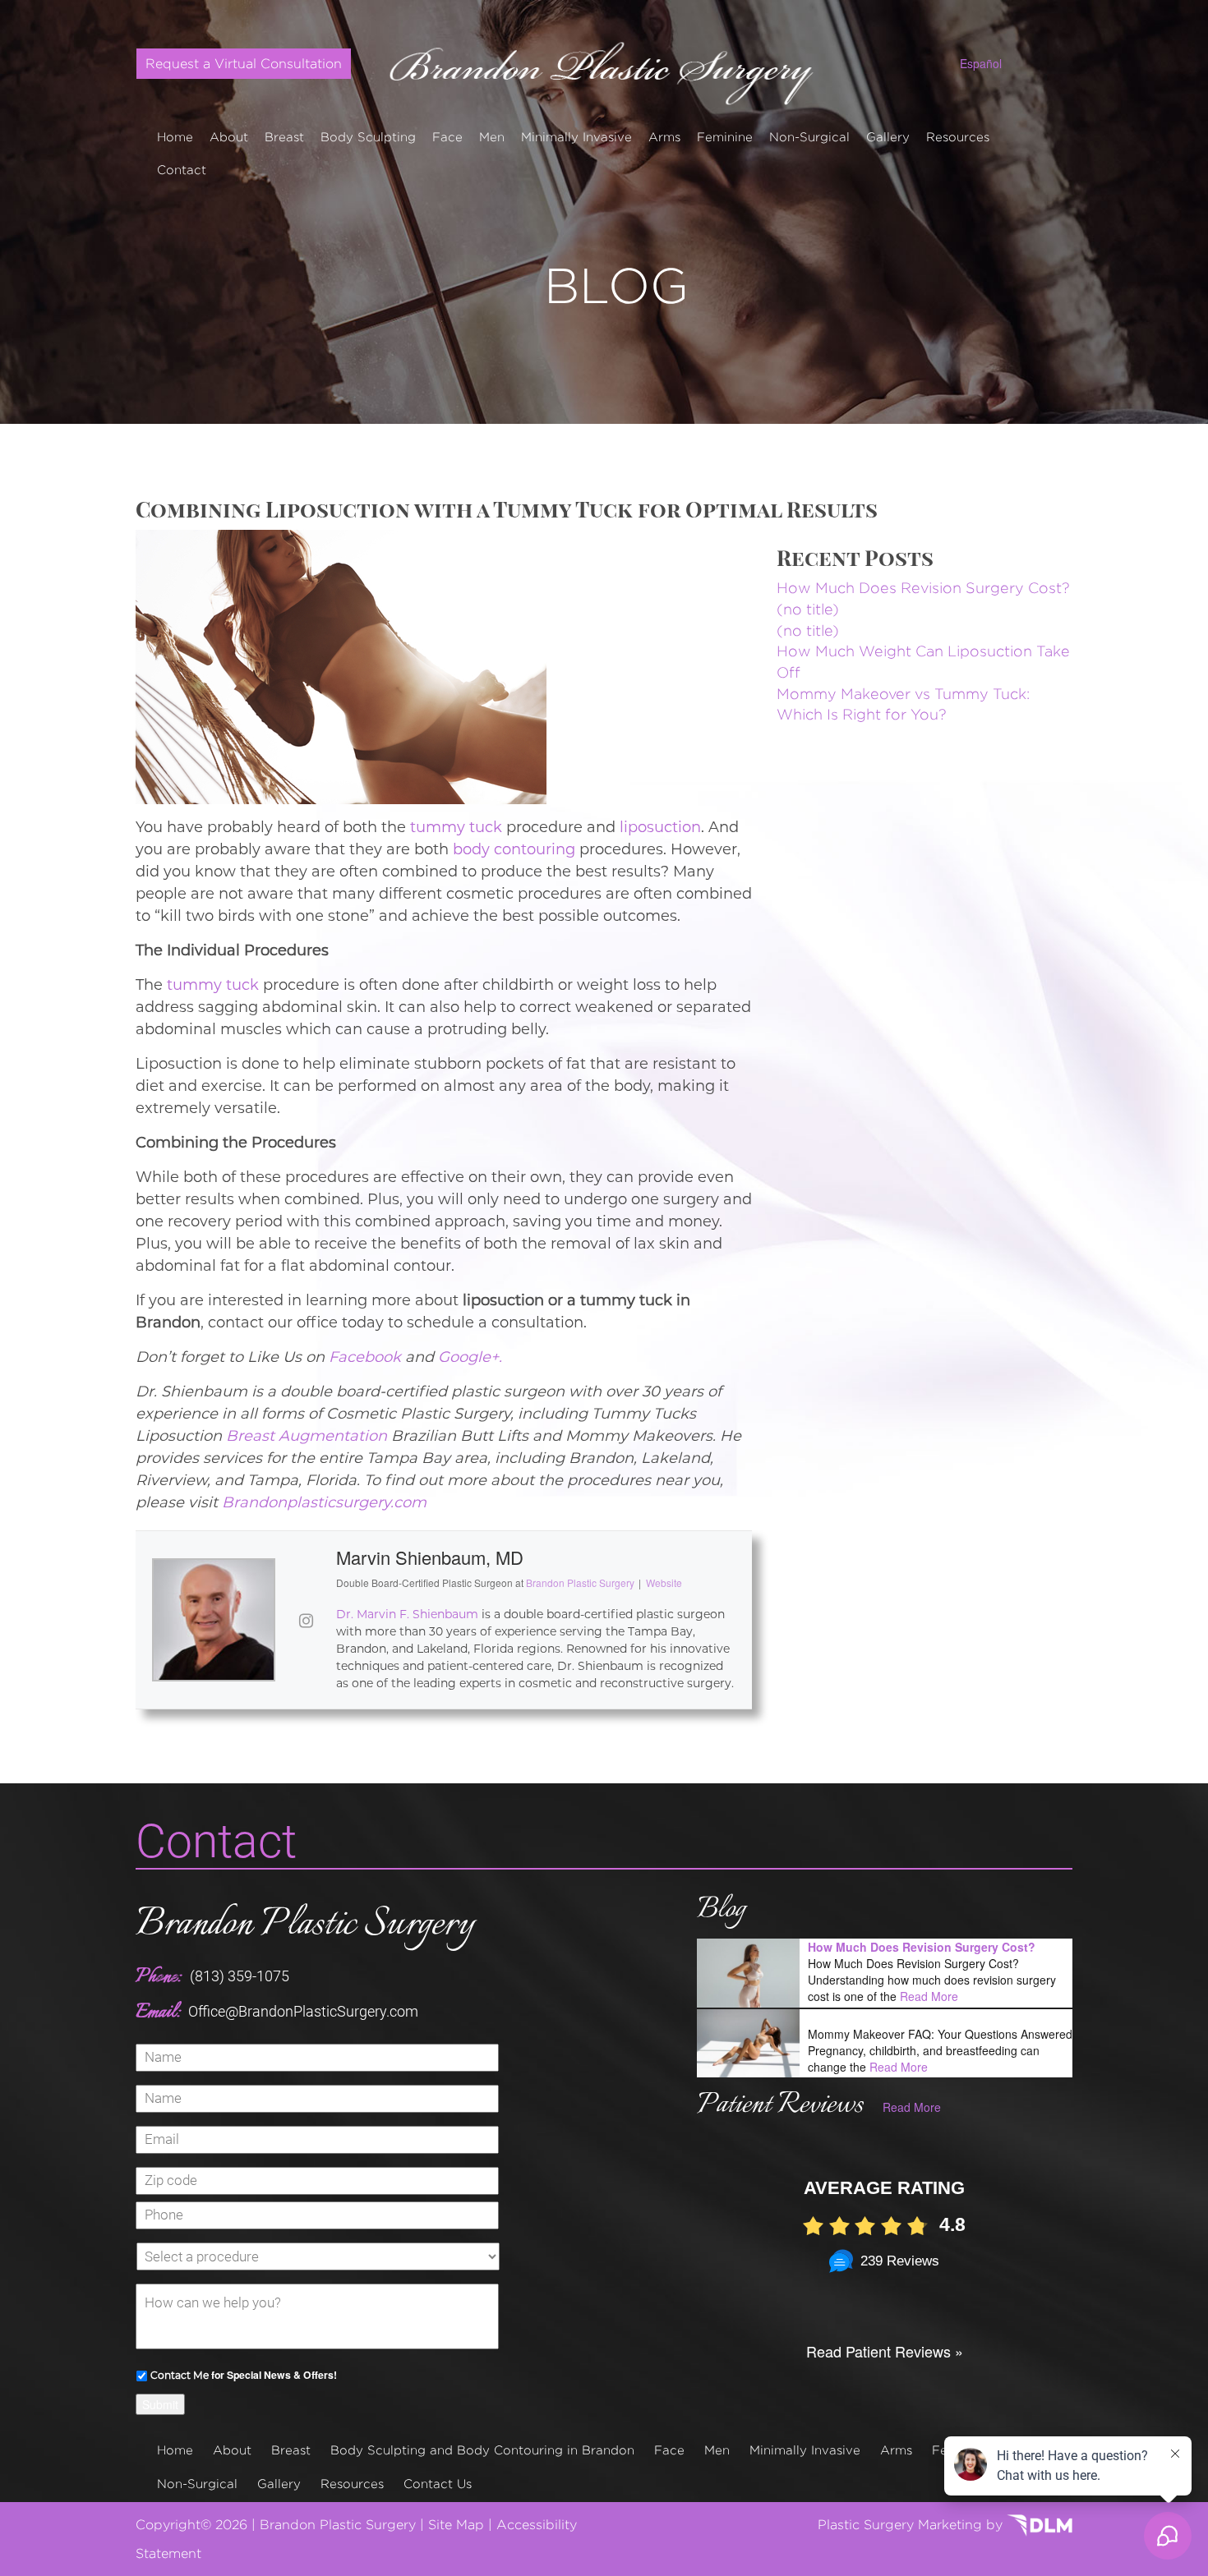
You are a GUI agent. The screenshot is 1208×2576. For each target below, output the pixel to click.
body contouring (514, 849)
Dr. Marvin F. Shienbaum (407, 1614)
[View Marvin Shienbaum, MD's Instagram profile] (306, 1620)
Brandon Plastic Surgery (305, 1925)
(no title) (808, 609)
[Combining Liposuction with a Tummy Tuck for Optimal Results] (341, 665)
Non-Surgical (809, 137)
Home (175, 137)
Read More (929, 1996)
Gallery (888, 137)
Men (492, 137)
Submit (160, 2404)
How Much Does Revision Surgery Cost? (923, 588)
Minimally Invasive (576, 137)
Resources (958, 137)
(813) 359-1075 (240, 1976)
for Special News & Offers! (244, 2375)
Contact (182, 170)
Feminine (725, 137)
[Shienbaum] (604, 67)
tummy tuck (456, 827)
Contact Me (180, 2375)
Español (981, 63)
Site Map (456, 2525)
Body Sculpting (368, 137)
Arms (664, 137)
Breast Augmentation (307, 1436)
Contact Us (438, 2484)
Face (447, 137)
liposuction (660, 827)
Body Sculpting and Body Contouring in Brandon (482, 2450)
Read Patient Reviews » (885, 2351)
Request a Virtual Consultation (244, 64)
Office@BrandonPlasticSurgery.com (303, 2011)
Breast (284, 137)
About (229, 137)
